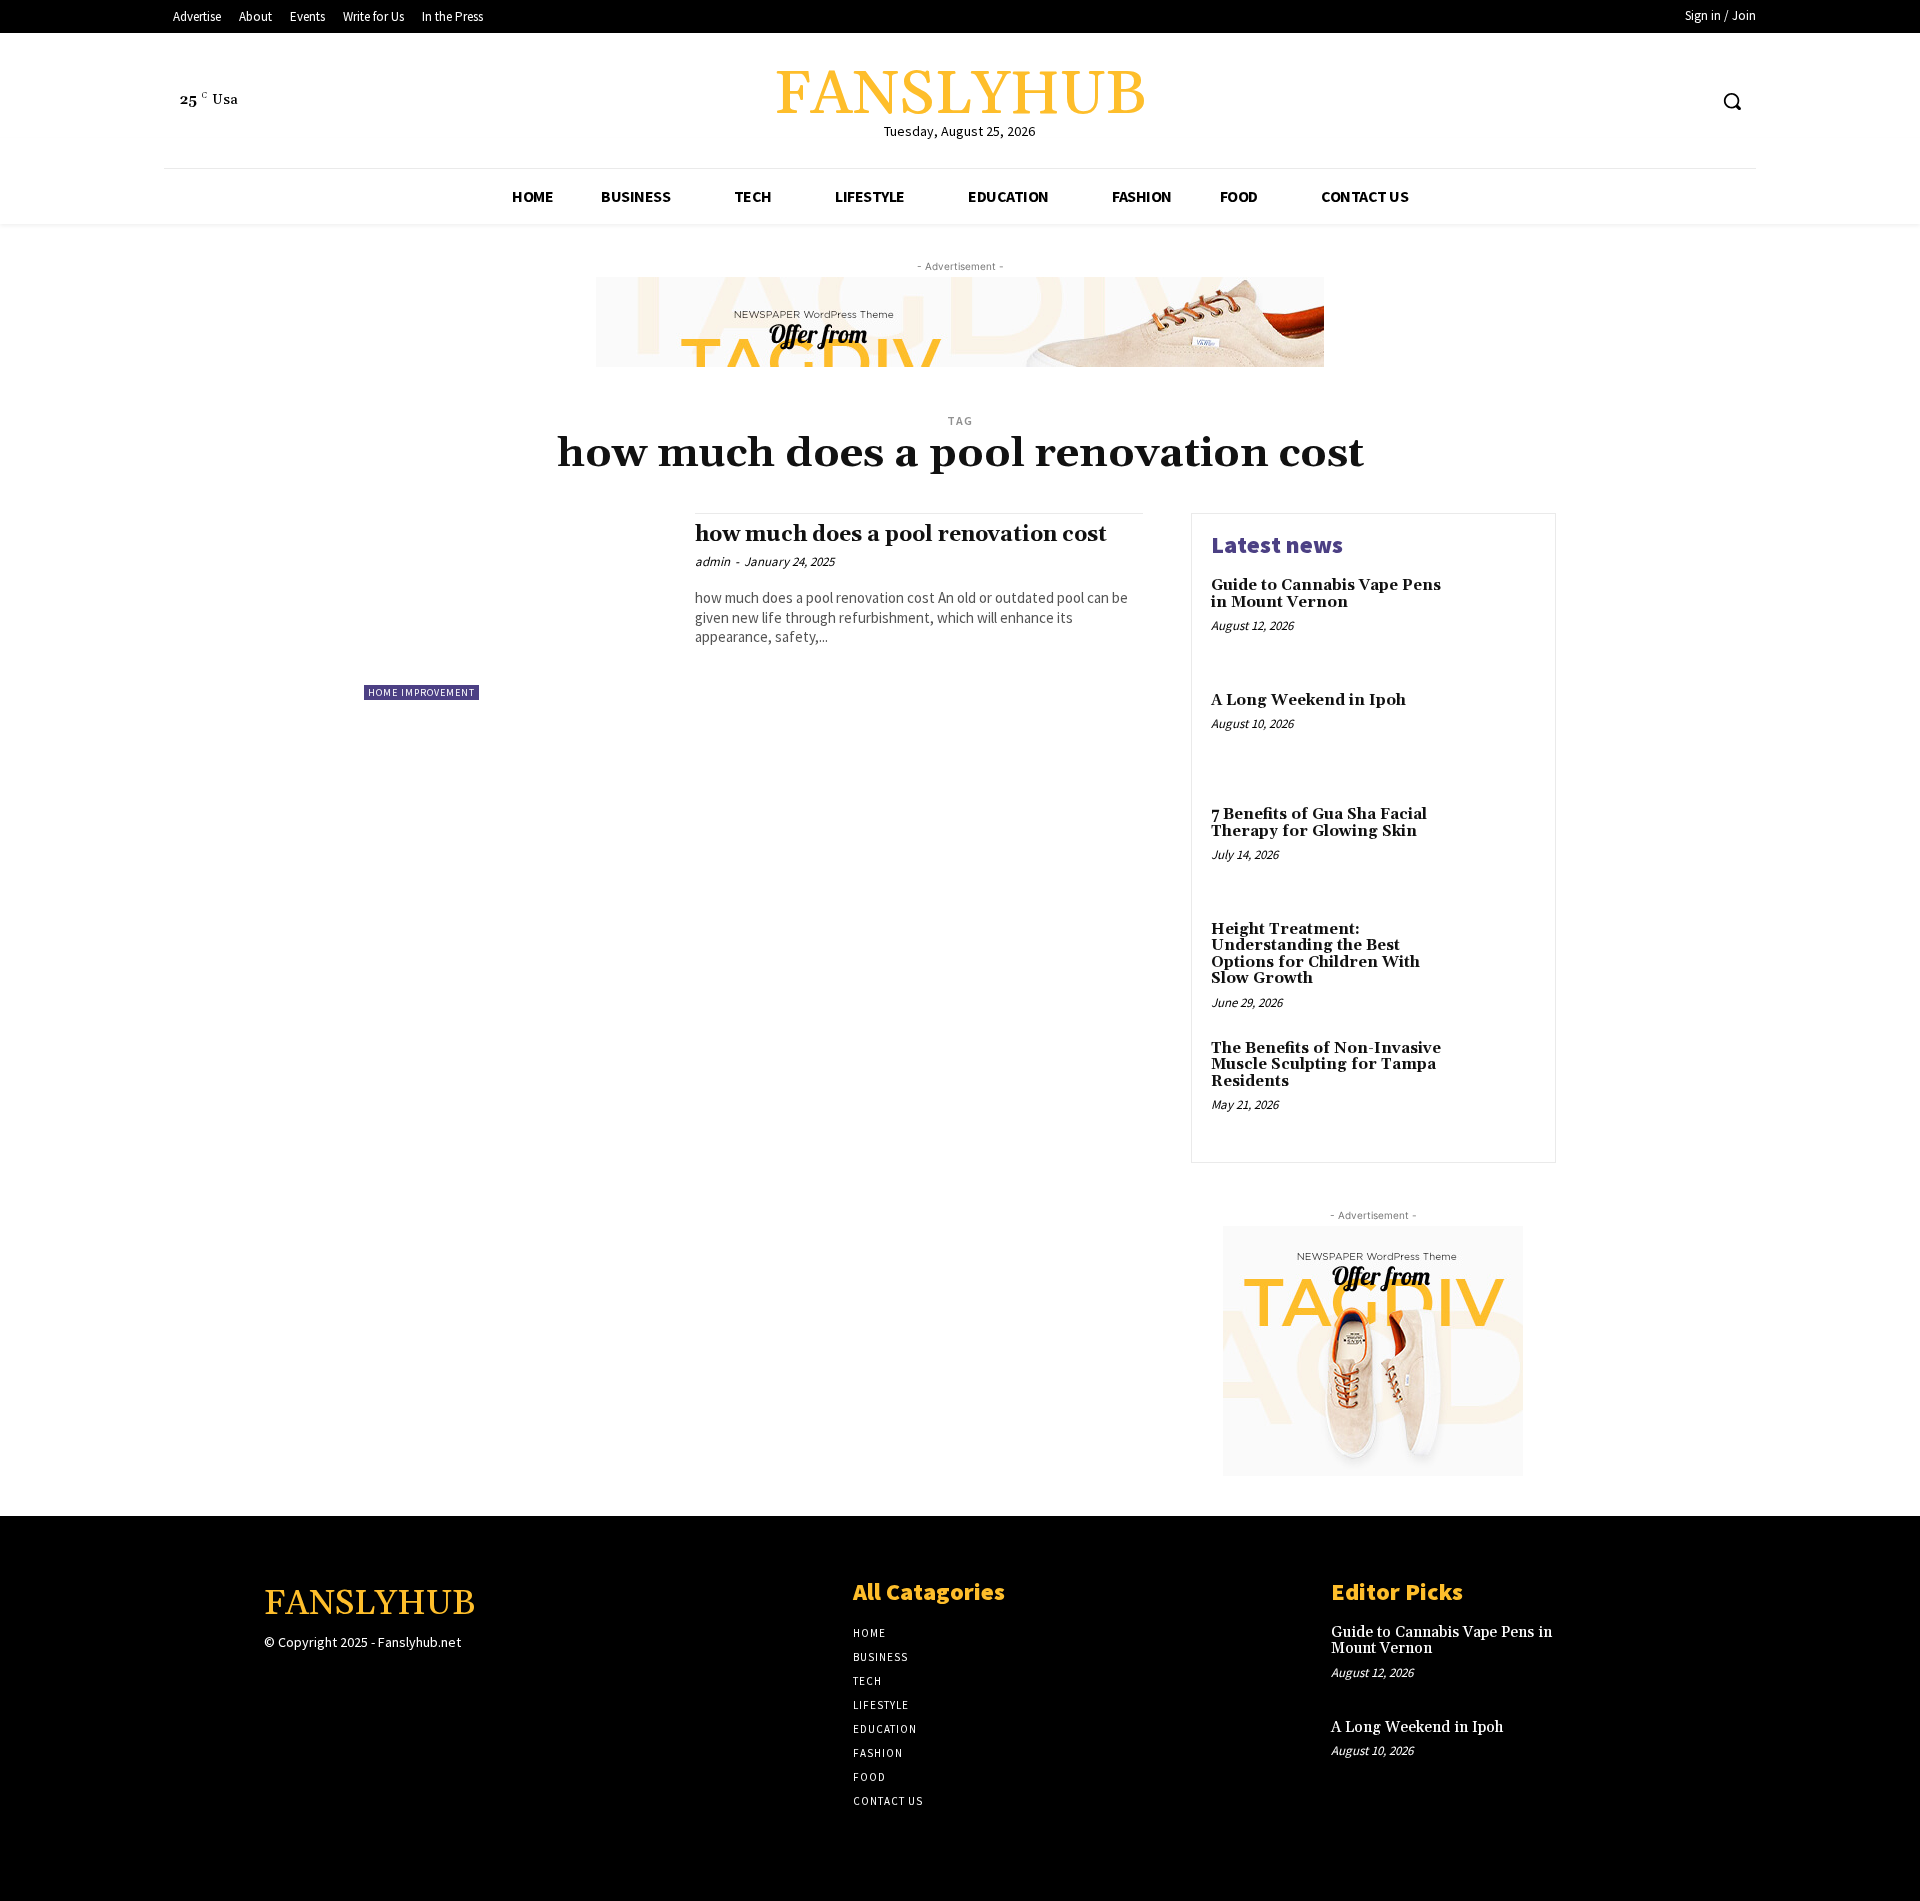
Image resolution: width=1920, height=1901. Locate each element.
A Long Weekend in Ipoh (1308, 700)
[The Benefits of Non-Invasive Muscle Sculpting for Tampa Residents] (1493, 1079)
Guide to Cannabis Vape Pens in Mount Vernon (1326, 594)
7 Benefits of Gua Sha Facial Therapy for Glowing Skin (1319, 823)
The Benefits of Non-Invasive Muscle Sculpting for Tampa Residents (1326, 1065)
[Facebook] (1614, 101)
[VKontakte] (382, 1681)
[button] (1732, 101)
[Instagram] (311, 1681)
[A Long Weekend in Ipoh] (1493, 731)
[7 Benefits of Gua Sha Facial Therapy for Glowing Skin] (1493, 845)
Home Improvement (421, 692)
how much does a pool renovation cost (901, 535)
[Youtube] (1689, 101)
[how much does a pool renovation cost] (519, 606)
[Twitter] (1652, 101)
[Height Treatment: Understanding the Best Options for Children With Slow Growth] (1493, 960)
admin (712, 561)
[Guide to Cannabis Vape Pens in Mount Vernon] (1493, 616)
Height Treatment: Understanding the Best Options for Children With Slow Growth (1315, 954)
